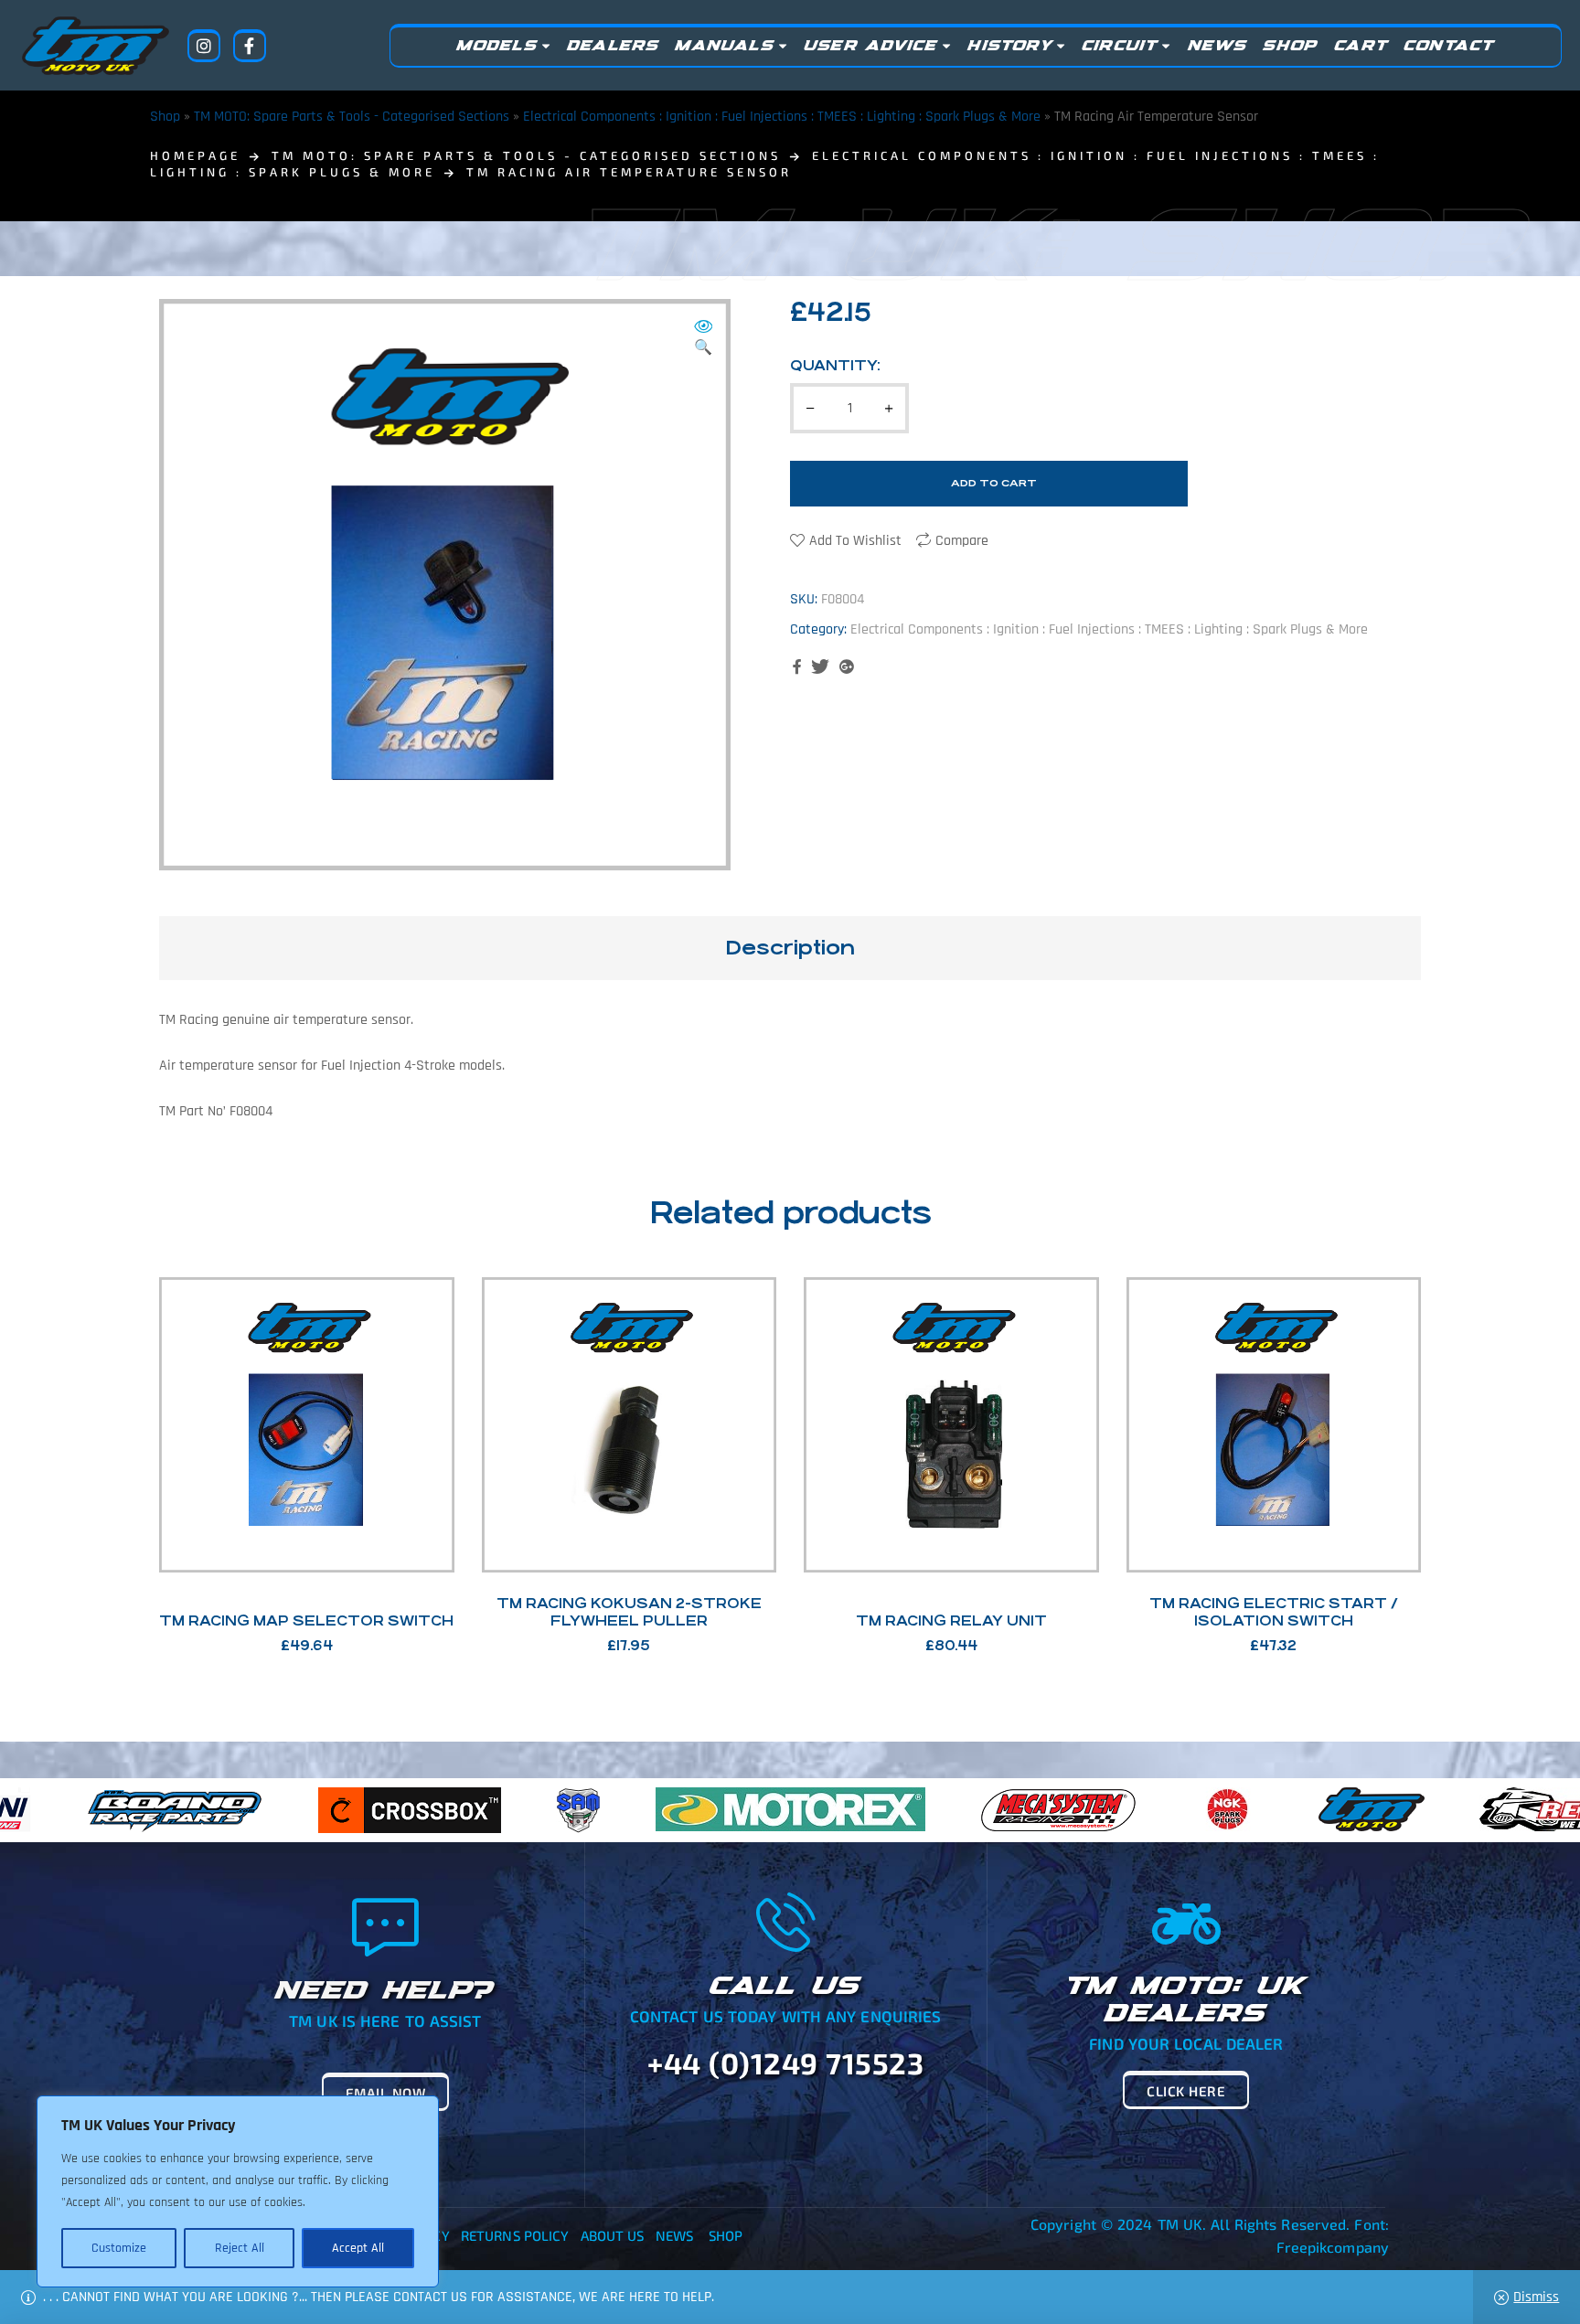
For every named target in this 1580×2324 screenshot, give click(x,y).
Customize (119, 2248)
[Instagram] (204, 46)
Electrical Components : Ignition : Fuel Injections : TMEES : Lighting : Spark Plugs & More (782, 117)
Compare (962, 541)
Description (790, 948)
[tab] (790, 948)
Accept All (358, 2248)
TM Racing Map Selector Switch (306, 1620)
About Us (613, 2235)
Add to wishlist (855, 541)
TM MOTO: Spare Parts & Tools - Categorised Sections (352, 117)
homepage (195, 155)
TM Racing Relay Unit (951, 1620)
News (674, 2235)
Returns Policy (515, 2235)
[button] (703, 339)
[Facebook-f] (250, 46)
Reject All (240, 2248)
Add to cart (994, 483)
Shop (165, 117)
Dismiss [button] (1536, 2297)
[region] (238, 2191)
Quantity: (835, 365)
